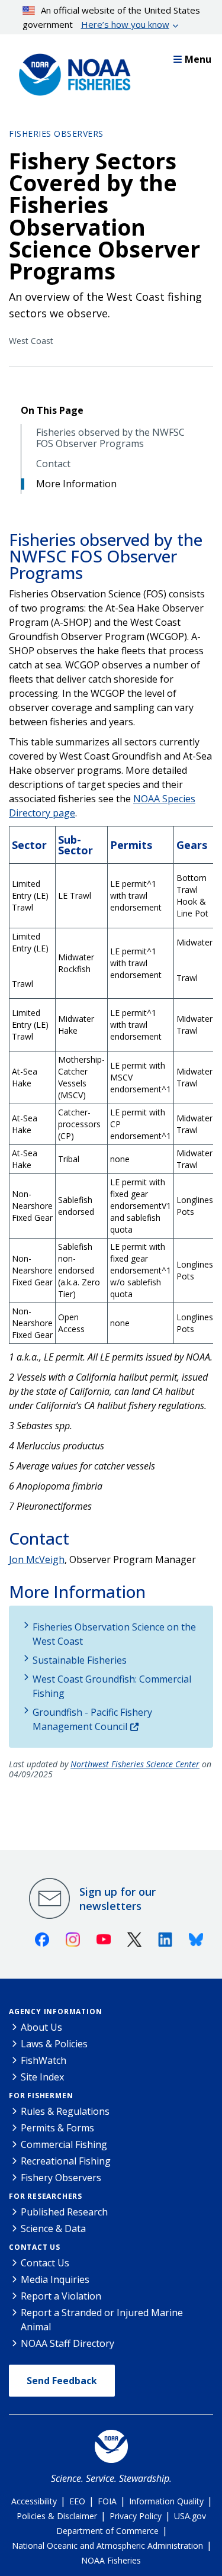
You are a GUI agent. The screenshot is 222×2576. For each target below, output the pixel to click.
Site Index (42, 2077)
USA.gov (190, 2516)
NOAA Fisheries (111, 2560)
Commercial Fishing (64, 2144)
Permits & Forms (57, 2128)
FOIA (107, 2501)
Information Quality (166, 2501)
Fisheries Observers (56, 134)
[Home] (71, 72)
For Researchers (46, 2196)
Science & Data (53, 2228)
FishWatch (44, 2060)
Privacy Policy (136, 2516)
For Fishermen (41, 2096)
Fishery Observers (61, 2178)
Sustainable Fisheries (80, 1660)
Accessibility (34, 2501)
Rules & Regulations (65, 2111)
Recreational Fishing (66, 2161)
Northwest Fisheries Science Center (135, 1764)
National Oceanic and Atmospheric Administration (107, 2546)
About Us (41, 2027)
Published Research (64, 2212)
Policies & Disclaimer (57, 2516)
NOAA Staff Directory (67, 2343)
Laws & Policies (54, 2044)
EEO (77, 2501)
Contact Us (35, 2247)
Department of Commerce (107, 2531)
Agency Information (55, 2011)
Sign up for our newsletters (118, 1899)
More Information (76, 484)
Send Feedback (62, 2381)
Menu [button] (198, 59)
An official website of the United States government (112, 17)
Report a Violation (61, 2296)
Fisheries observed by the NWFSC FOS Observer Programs (110, 438)
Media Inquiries (55, 2279)
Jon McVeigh (37, 1559)
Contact (53, 464)
